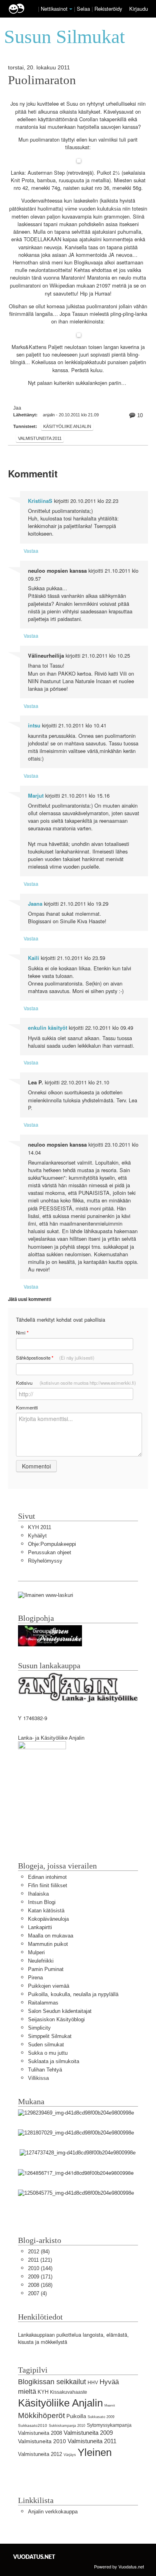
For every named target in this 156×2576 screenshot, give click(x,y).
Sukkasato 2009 (101, 2417)
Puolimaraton (42, 80)
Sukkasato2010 (33, 2425)
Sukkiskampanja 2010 (67, 2426)
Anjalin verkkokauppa (53, 2512)
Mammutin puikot (48, 1944)
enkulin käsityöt (48, 1028)
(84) (39, 2252)
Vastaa (31, 551)
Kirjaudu (139, 9)
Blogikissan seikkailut (52, 2382)
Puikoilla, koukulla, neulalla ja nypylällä (73, 1994)
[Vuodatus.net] (34, 2557)
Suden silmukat (46, 2045)
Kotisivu (76, 1383)
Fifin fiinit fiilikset (48, 1885)
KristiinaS (40, 501)
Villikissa (38, 2078)
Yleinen (95, 2452)
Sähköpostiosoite (55, 1358)
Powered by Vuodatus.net (119, 2566)
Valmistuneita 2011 (40, 438)
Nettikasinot (54, 9)
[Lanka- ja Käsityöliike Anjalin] (42, 1781)
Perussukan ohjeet (50, 1552)
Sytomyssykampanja (109, 2425)
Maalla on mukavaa (51, 1936)
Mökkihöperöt (41, 2415)
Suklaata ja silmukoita (54, 2061)
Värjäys (70, 2455)
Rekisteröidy (108, 9)
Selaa (84, 9)
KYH (43, 2392)
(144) (40, 2268)
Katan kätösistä (46, 1911)
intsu (34, 725)
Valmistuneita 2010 (42, 2441)
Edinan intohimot (47, 1877)
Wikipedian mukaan (72, 286)
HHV (93, 2383)
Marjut (36, 796)
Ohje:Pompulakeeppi (52, 1544)
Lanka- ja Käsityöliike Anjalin (51, 1738)
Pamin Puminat (46, 1969)
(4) (37, 2293)
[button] (71, 9)
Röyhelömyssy (45, 1561)
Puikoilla (76, 2416)
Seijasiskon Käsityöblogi (56, 2019)
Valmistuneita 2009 (88, 2433)
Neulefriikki (41, 1961)
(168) (40, 2285)
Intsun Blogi (42, 1902)
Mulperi (36, 1952)
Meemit (110, 2406)
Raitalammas (43, 2003)
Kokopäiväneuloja (48, 1919)
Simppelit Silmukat (50, 2036)
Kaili (34, 958)
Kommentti (27, 1407)
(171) (40, 2277)
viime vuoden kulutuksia (93, 209)
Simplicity (39, 2028)
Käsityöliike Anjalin (67, 426)
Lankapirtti (40, 1927)
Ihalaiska (38, 1894)
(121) (40, 2260)
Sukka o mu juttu (48, 2053)
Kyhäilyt (37, 1536)
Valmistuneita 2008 (40, 2433)
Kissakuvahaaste (69, 2392)
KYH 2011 (40, 1527)
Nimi (22, 1333)
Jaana (35, 904)
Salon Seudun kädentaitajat (60, 2011)
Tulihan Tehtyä (45, 2070)
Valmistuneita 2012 (40, 2454)
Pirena (35, 1978)
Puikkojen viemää (49, 1986)
